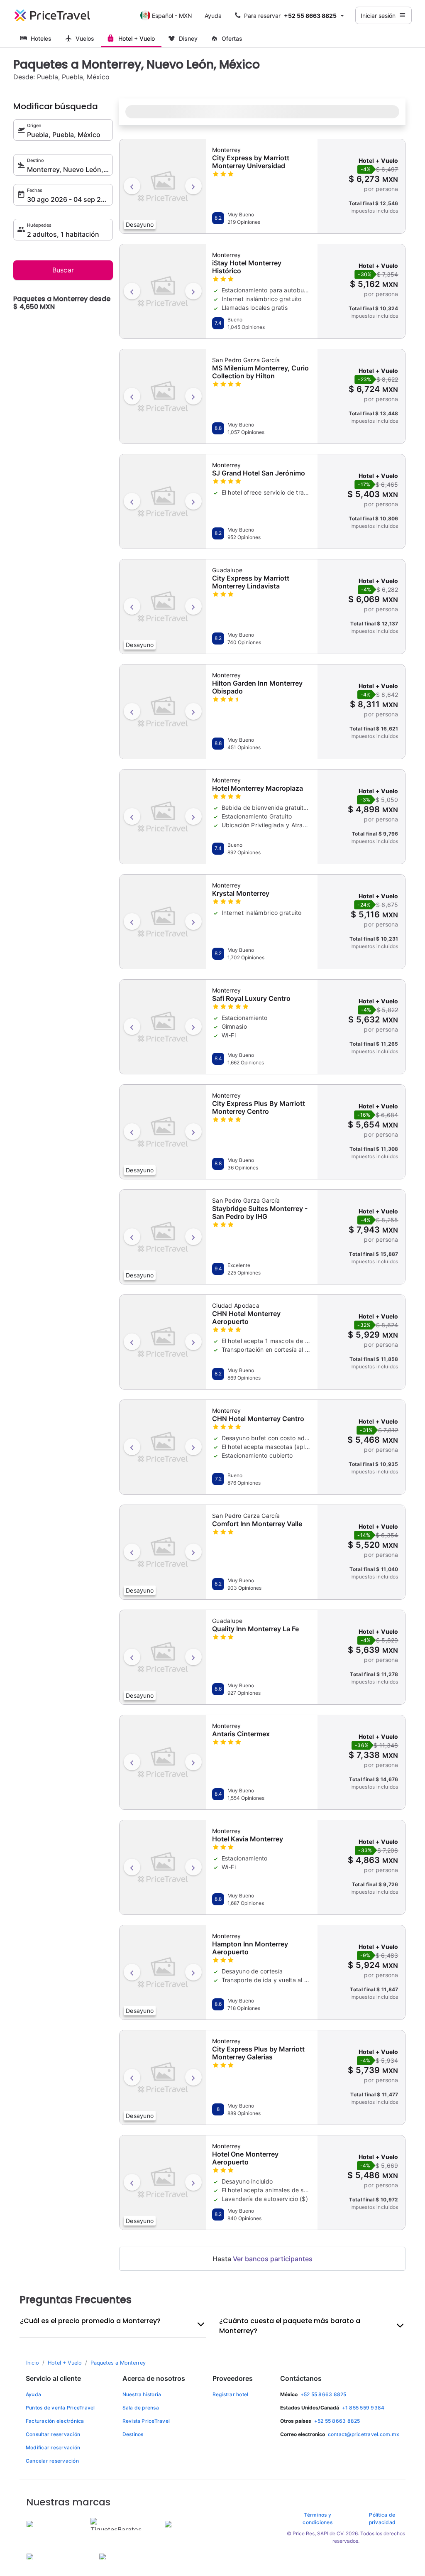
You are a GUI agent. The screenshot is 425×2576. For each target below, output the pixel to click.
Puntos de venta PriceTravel (60, 2408)
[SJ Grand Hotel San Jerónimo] (163, 500)
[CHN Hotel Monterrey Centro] (163, 1446)
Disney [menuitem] (188, 38)
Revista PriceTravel (146, 2421)
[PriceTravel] (52, 15)
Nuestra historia (142, 2394)
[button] (290, 15)
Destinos (133, 2434)
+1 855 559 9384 (363, 2408)
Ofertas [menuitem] (232, 38)
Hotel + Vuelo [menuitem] (137, 38)
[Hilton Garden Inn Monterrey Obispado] (163, 711)
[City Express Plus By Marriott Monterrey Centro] (163, 1131)
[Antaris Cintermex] (163, 1761)
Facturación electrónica (55, 2421)
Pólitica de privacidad (382, 2518)
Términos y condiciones (318, 2518)
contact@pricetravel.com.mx (364, 2434)
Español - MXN (172, 16)
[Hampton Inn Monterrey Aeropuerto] (163, 1971)
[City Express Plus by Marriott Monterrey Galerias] (163, 2076)
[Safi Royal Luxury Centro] (163, 1026)
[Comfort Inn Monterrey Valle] (163, 1551)
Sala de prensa (141, 2408)
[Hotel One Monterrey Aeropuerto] (163, 2181)
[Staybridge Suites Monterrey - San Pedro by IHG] (163, 1236)
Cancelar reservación (52, 2461)
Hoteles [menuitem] (41, 38)
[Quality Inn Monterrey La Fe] (163, 1656)
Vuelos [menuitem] (85, 38)
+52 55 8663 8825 (324, 2394)
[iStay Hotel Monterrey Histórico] (163, 290)
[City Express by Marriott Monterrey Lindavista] (163, 605)
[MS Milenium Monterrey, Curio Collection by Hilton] (163, 395)
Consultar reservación (53, 2434)
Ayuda (213, 16)
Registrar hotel (231, 2394)
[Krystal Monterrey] (163, 921)
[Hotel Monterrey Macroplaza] (163, 816)
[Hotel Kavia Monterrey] (163, 1866)
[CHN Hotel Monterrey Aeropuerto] (163, 1341)
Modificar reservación (53, 2447)
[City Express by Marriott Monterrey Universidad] (163, 185)
